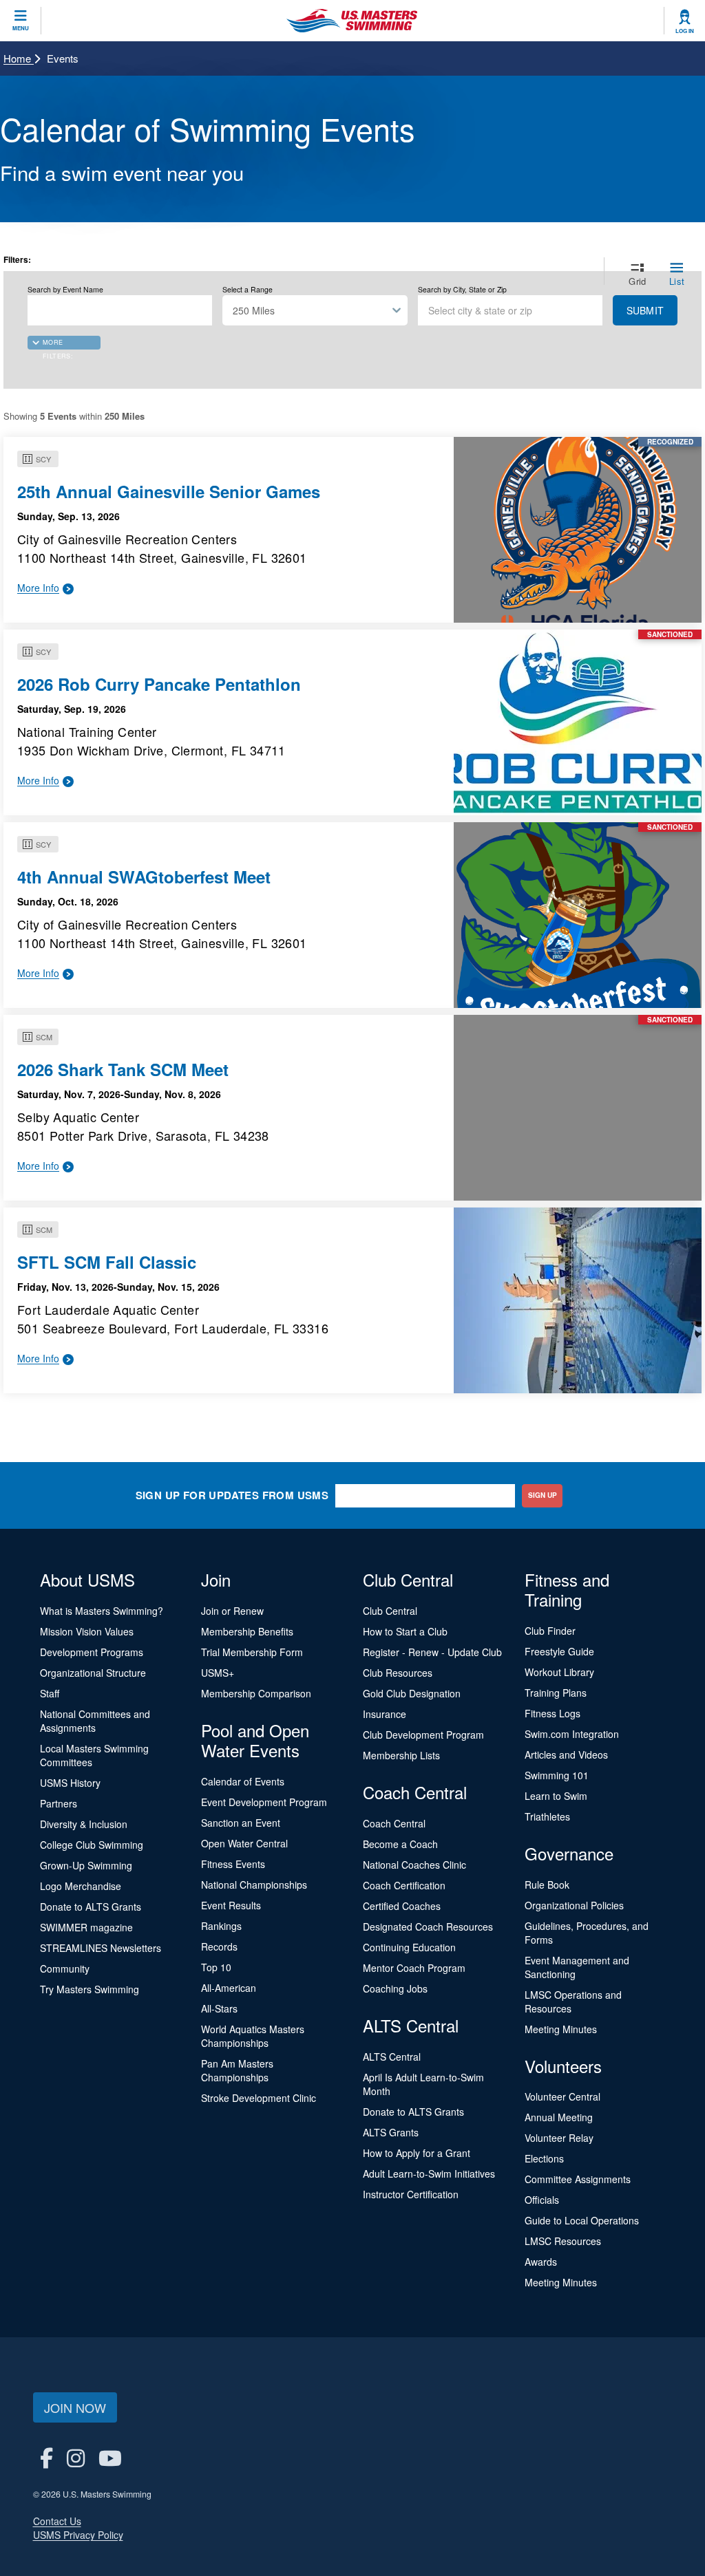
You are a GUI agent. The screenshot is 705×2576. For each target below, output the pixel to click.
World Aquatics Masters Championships (253, 2036)
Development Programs (92, 1652)
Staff (50, 1693)
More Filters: (58, 344)
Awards (541, 2262)
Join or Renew (232, 1611)
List (677, 281)
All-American (229, 1988)
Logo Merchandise (81, 1886)
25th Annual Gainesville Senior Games (169, 491)
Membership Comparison (256, 1693)
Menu (21, 28)
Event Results (231, 1905)
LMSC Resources (563, 2241)
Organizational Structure (93, 1673)
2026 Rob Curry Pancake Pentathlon (159, 684)
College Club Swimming (92, 1845)
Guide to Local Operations (582, 2220)
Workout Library (559, 1672)
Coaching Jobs (395, 1988)
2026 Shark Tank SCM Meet (123, 1069)
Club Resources (398, 1673)
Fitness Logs (553, 1713)
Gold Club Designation (412, 1693)
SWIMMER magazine (86, 1927)
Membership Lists (401, 1755)
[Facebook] (46, 2457)
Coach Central (394, 1823)
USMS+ (218, 1673)
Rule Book (547, 1885)
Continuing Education (409, 1947)
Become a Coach (400, 1844)
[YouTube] (110, 2457)
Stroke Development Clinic (259, 2098)
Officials (542, 2200)
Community (65, 1968)
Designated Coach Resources (428, 1926)
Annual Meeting (559, 2117)
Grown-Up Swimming (86, 1865)
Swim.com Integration (572, 1734)
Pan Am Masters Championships (237, 2070)
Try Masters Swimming (90, 1989)
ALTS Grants (391, 2132)
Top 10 (216, 1967)
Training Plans (556, 1693)
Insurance (385, 1714)
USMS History (70, 1783)
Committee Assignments (578, 2179)
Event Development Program (264, 1802)
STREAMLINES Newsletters (101, 1948)
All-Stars (219, 2008)
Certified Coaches (402, 1906)
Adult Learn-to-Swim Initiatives (429, 2173)
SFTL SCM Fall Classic (107, 1262)
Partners (59, 1803)
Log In (685, 31)
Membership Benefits (247, 1631)
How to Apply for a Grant (417, 2153)
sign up (543, 1495)
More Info (38, 588)
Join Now (75, 2407)
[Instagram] (76, 2457)
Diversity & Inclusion (84, 1824)
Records (219, 1946)
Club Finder (550, 1631)
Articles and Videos (566, 1754)
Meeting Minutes (561, 2029)
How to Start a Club (405, 1631)
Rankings (221, 1926)
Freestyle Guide (559, 1651)
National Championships (254, 1885)
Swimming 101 (557, 1775)
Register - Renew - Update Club (432, 1652)
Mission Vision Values (87, 1631)
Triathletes (547, 1816)
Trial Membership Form (252, 1652)
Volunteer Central (562, 2096)
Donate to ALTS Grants (91, 1907)
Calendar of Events (243, 1781)
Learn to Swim (556, 1796)
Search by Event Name (65, 290)
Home (19, 58)
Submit (645, 310)
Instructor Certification (411, 2194)
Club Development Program (423, 1735)
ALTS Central (392, 2057)
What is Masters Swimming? (102, 1611)
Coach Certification (404, 1885)
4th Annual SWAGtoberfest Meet (144, 877)
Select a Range (248, 290)
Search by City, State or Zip (462, 290)
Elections (544, 2158)
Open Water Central (244, 1843)
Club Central (390, 1611)
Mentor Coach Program (414, 1968)
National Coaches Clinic (414, 1865)
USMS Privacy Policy (78, 2535)
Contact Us (57, 2521)
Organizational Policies (574, 1905)
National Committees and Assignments (95, 1721)
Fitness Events (233, 1864)
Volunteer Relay (559, 2138)
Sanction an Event (241, 1823)
